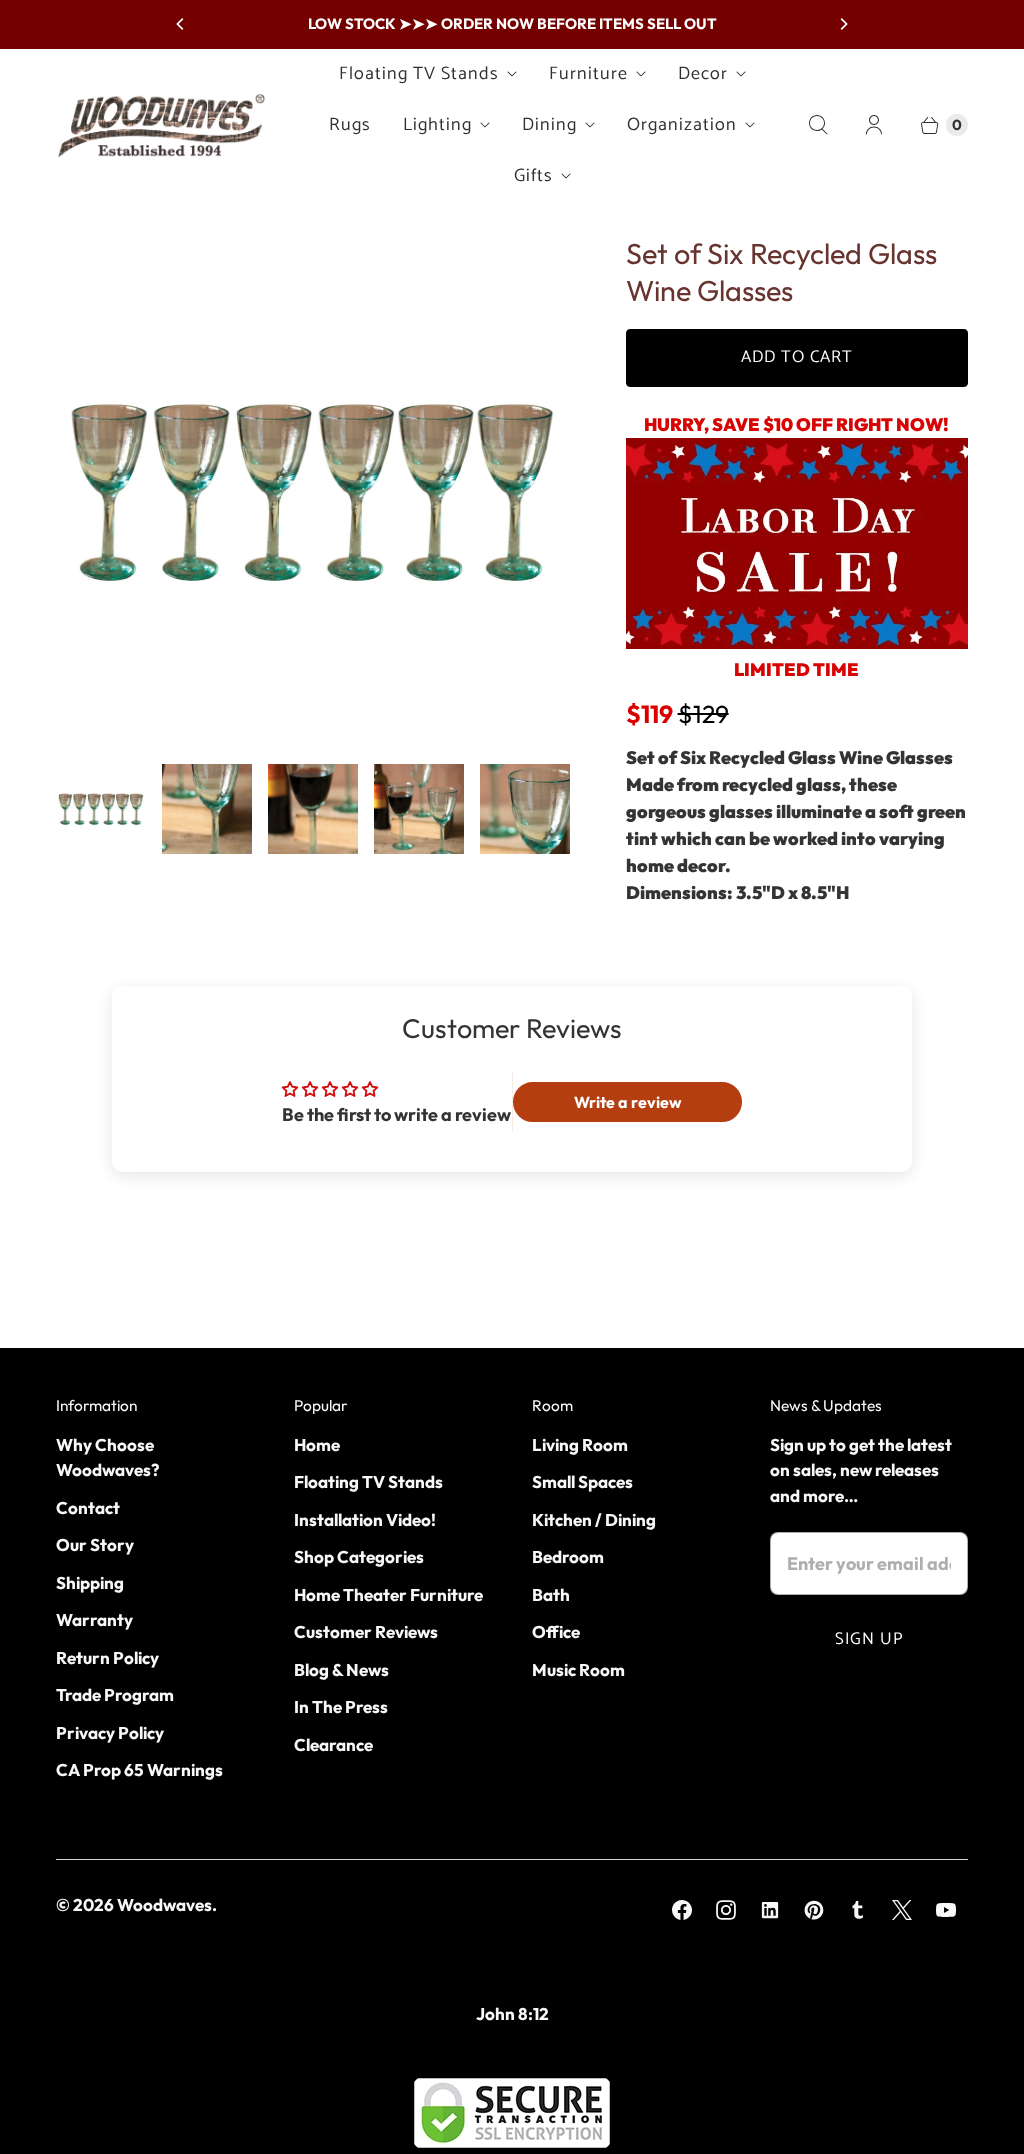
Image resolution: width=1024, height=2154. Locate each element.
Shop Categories (359, 1556)
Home (317, 1444)
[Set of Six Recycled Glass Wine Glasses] (313, 492)
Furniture (588, 74)
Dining (549, 125)
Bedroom (568, 1556)
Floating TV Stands (419, 74)
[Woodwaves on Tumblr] (858, 1910)
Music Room (578, 1669)
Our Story (95, 1544)
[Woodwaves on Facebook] (682, 1910)
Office (556, 1631)
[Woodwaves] (161, 125)
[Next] (843, 24)
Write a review (628, 1102)
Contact (88, 1507)
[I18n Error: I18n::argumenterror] (101, 809)
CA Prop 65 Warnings (139, 1769)
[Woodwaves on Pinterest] (814, 1910)
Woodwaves (164, 1904)
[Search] (818, 125)
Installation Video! (365, 1519)
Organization (682, 125)
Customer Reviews (366, 1631)
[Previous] (181, 24)
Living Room (580, 1444)
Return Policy (107, 1657)
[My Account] (874, 125)
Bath (551, 1594)
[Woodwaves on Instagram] (726, 1910)
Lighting (437, 125)
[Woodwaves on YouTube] (946, 1910)
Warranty (94, 1619)
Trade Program (115, 1694)
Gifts (533, 176)
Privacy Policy (110, 1732)
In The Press (341, 1706)
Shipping (90, 1582)
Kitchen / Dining (594, 1519)
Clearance (333, 1744)
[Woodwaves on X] (902, 1910)
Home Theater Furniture (388, 1594)
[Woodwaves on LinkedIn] (770, 1910)
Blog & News (341, 1669)
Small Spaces (582, 1481)
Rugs (350, 125)
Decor (703, 74)
